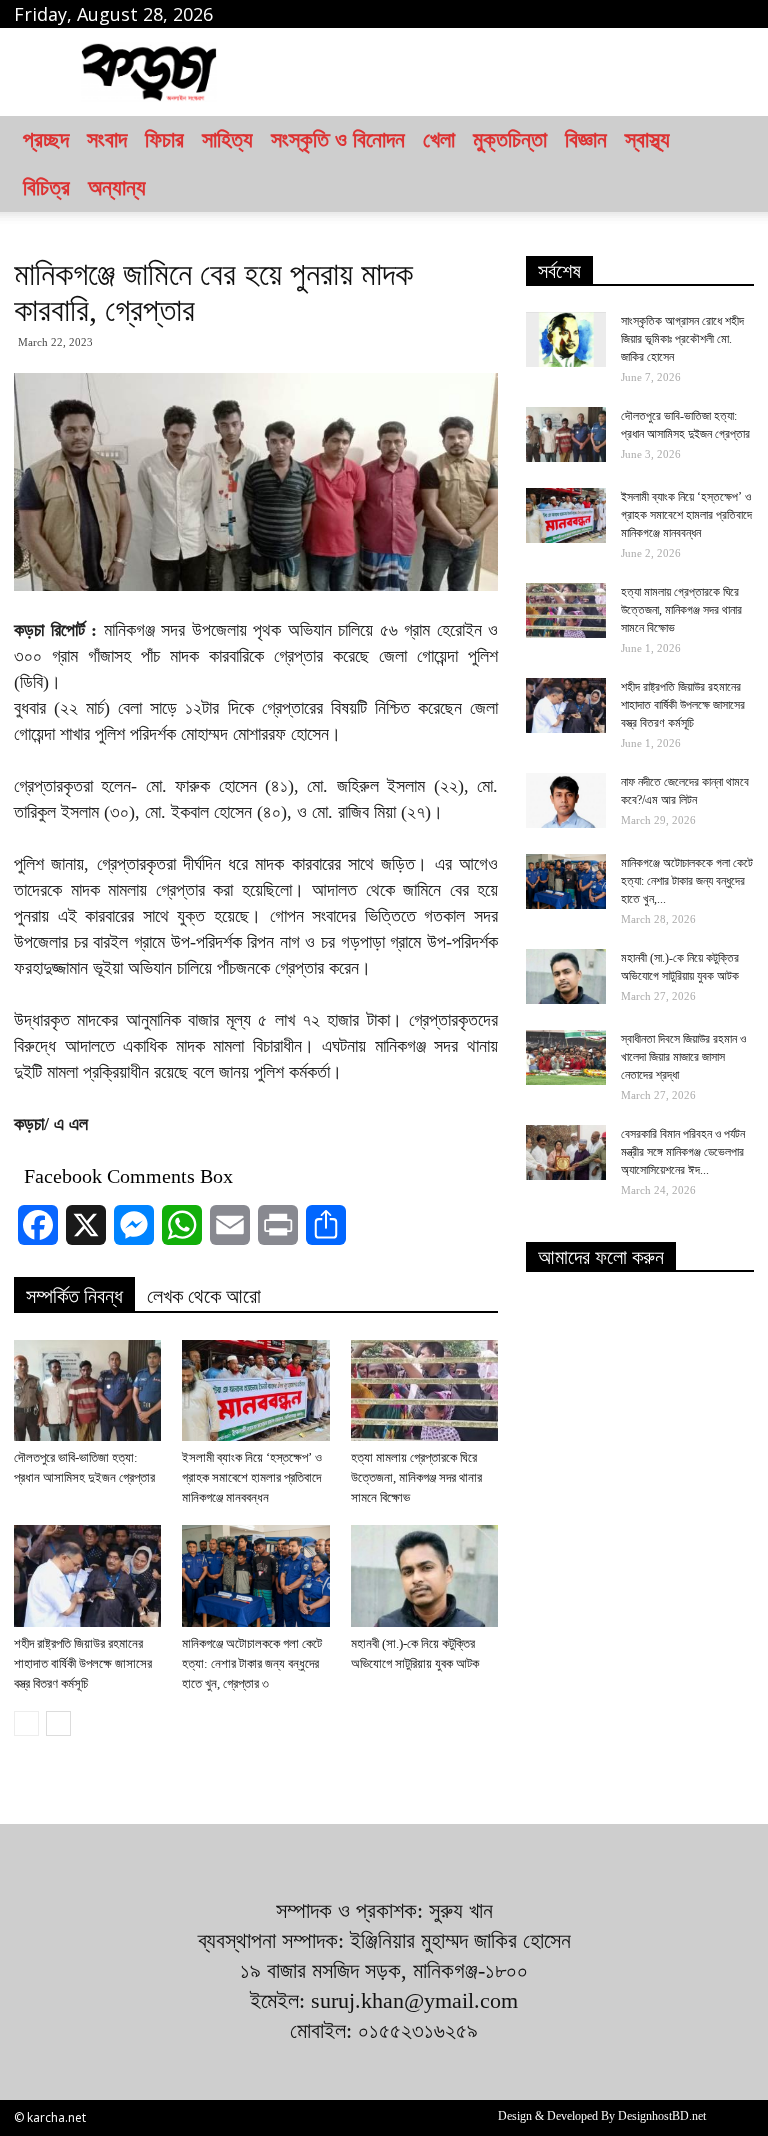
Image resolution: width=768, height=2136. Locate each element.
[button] (730, 164)
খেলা (439, 139)
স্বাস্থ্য (647, 139)
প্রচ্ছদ (46, 139)
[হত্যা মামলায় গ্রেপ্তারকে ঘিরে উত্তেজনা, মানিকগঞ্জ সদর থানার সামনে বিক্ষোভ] (424, 1390)
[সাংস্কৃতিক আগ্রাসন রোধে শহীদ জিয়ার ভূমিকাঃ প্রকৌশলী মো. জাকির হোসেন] (566, 339)
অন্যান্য (117, 187)
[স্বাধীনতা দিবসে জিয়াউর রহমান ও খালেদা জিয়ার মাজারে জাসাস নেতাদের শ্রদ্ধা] (566, 1057)
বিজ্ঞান (586, 139)
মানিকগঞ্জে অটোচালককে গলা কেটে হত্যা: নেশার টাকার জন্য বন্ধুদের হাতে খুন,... (687, 881)
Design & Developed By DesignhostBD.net (602, 2116)
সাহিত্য (227, 139)
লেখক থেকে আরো (204, 1296)
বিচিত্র (46, 187)
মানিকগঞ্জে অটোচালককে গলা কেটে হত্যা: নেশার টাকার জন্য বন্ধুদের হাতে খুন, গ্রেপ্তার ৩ (252, 1663)
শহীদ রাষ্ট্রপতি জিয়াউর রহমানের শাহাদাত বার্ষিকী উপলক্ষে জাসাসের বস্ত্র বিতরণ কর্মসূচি (83, 1663)
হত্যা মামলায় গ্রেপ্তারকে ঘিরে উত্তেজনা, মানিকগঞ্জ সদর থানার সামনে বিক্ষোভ (416, 1477)
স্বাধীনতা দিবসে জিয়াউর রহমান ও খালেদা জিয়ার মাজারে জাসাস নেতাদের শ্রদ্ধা (683, 1057)
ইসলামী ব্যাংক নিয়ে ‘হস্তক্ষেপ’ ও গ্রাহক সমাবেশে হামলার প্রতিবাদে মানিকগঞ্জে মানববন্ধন (252, 1477)
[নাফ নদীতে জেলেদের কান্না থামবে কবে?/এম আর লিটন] (566, 800)
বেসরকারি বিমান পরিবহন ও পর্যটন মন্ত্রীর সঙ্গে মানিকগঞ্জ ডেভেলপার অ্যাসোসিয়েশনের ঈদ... (683, 1152)
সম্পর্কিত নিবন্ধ (74, 1296)
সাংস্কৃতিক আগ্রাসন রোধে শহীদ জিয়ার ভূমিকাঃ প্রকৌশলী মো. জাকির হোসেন (682, 339)
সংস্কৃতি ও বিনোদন (338, 139)
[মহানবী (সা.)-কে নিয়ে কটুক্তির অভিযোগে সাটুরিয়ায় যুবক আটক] (424, 1575)
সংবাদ (107, 139)
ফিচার (164, 139)
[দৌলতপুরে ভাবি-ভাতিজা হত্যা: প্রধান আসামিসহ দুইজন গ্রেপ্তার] (87, 1390)
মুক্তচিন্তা (510, 139)
